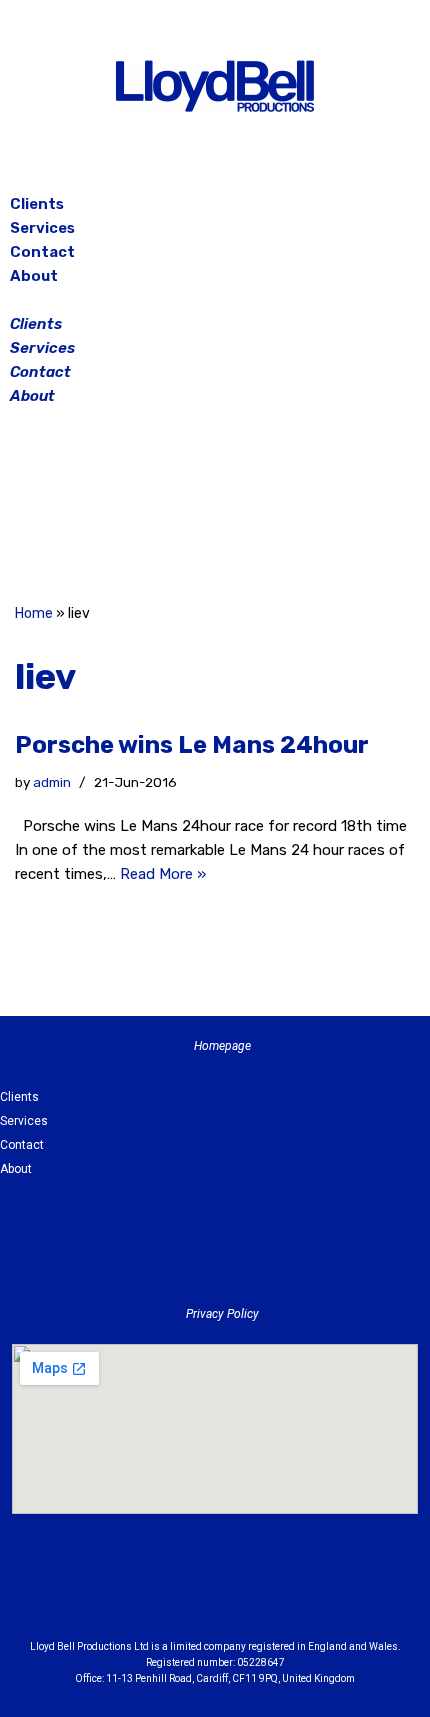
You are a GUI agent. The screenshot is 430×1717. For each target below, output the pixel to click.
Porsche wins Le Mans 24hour (192, 745)
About (34, 276)
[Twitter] (265, 508)
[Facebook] (165, 508)
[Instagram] (215, 508)
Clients (37, 204)
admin (52, 782)
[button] (215, 300)
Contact (42, 252)
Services (42, 228)
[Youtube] (325, 1594)
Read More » (163, 874)
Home (34, 613)
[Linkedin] (270, 1594)
